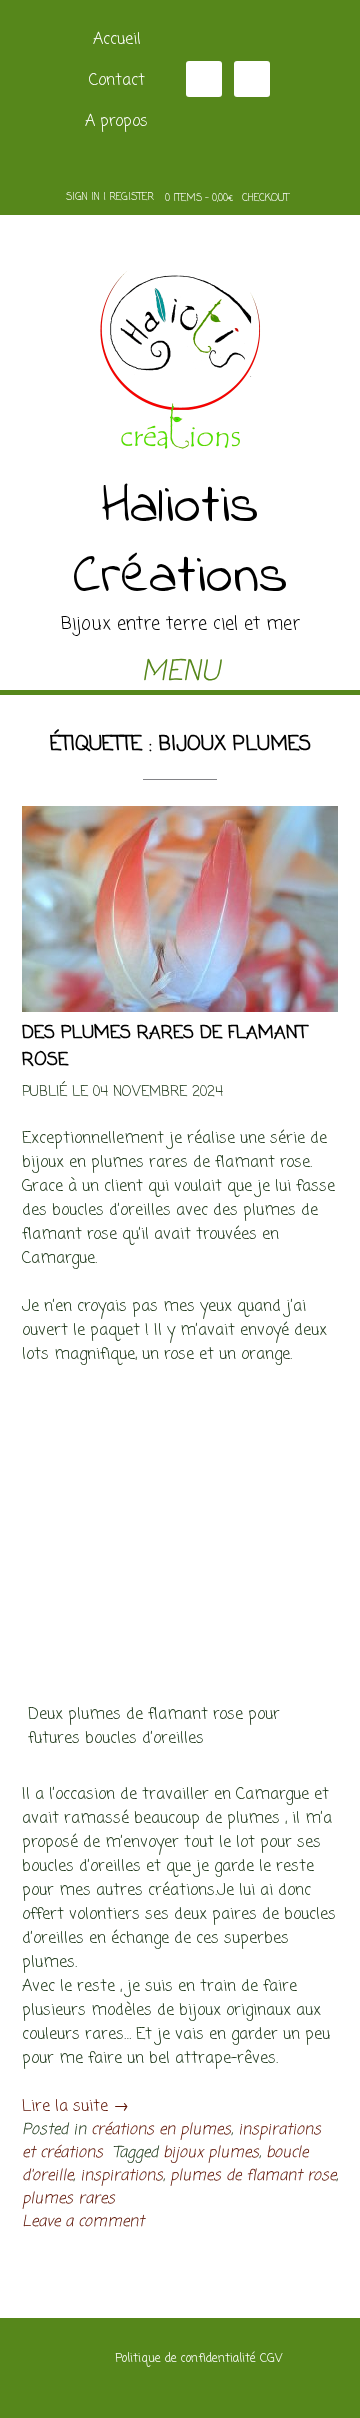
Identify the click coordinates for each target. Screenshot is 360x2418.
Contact (117, 81)
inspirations (121, 2175)
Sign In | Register (110, 197)
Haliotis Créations (180, 543)
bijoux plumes (211, 2152)
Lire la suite (75, 2107)
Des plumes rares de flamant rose (164, 1046)
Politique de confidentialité (185, 2359)
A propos (116, 122)
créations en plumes (161, 2129)
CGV (271, 2359)
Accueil (117, 40)
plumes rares (68, 2198)
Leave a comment (83, 2221)
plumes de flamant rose (253, 2175)
